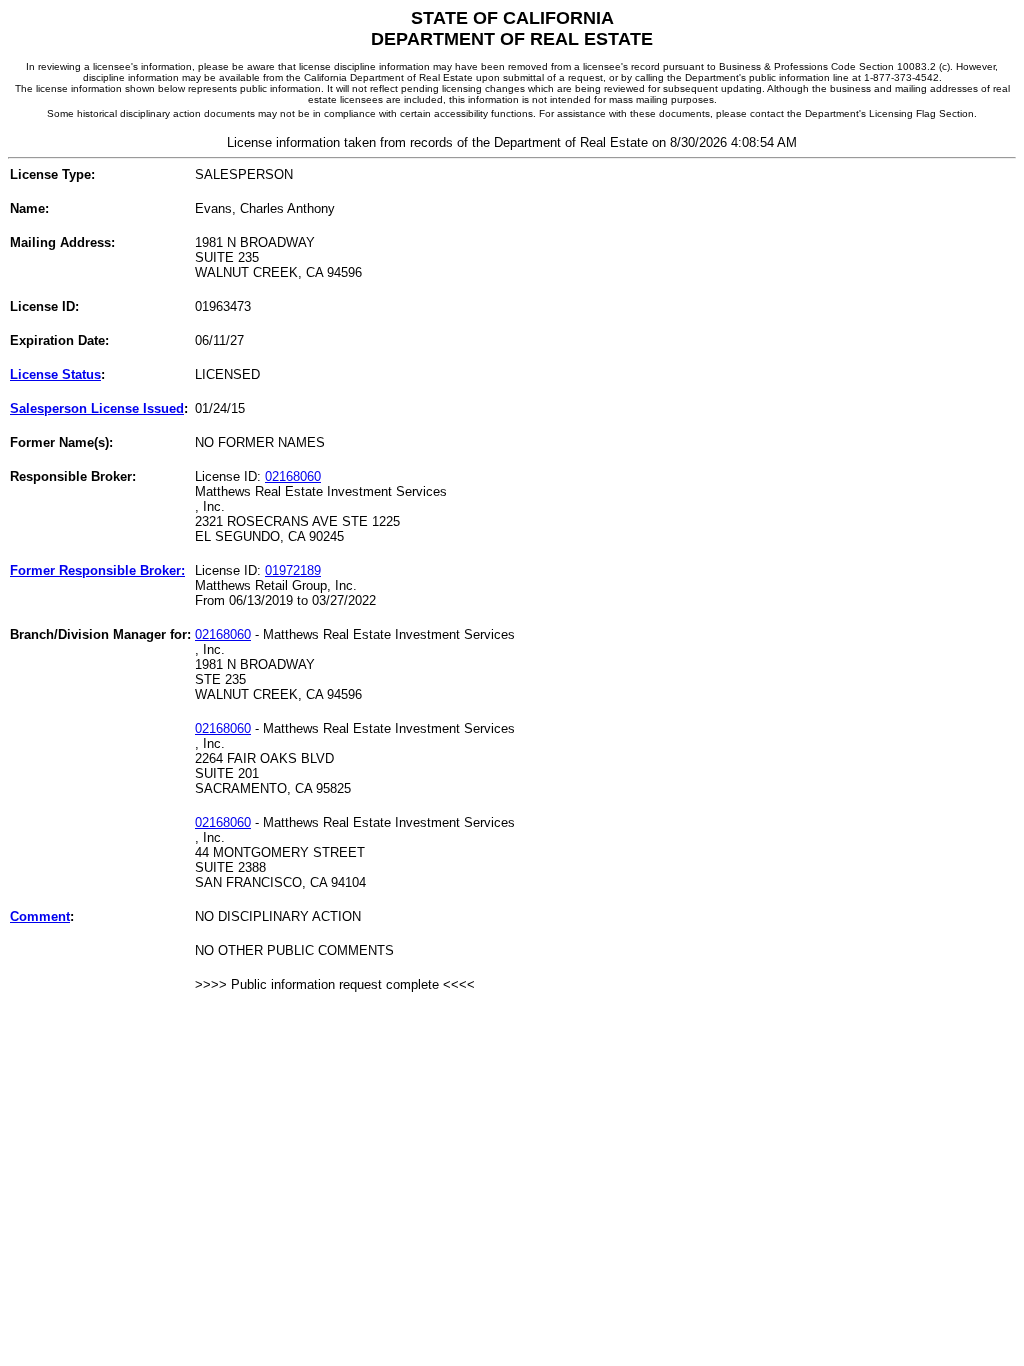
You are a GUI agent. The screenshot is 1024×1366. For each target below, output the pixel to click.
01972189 (293, 570)
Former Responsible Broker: (97, 570)
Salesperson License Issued (97, 408)
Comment (40, 916)
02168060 (293, 476)
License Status (55, 374)
